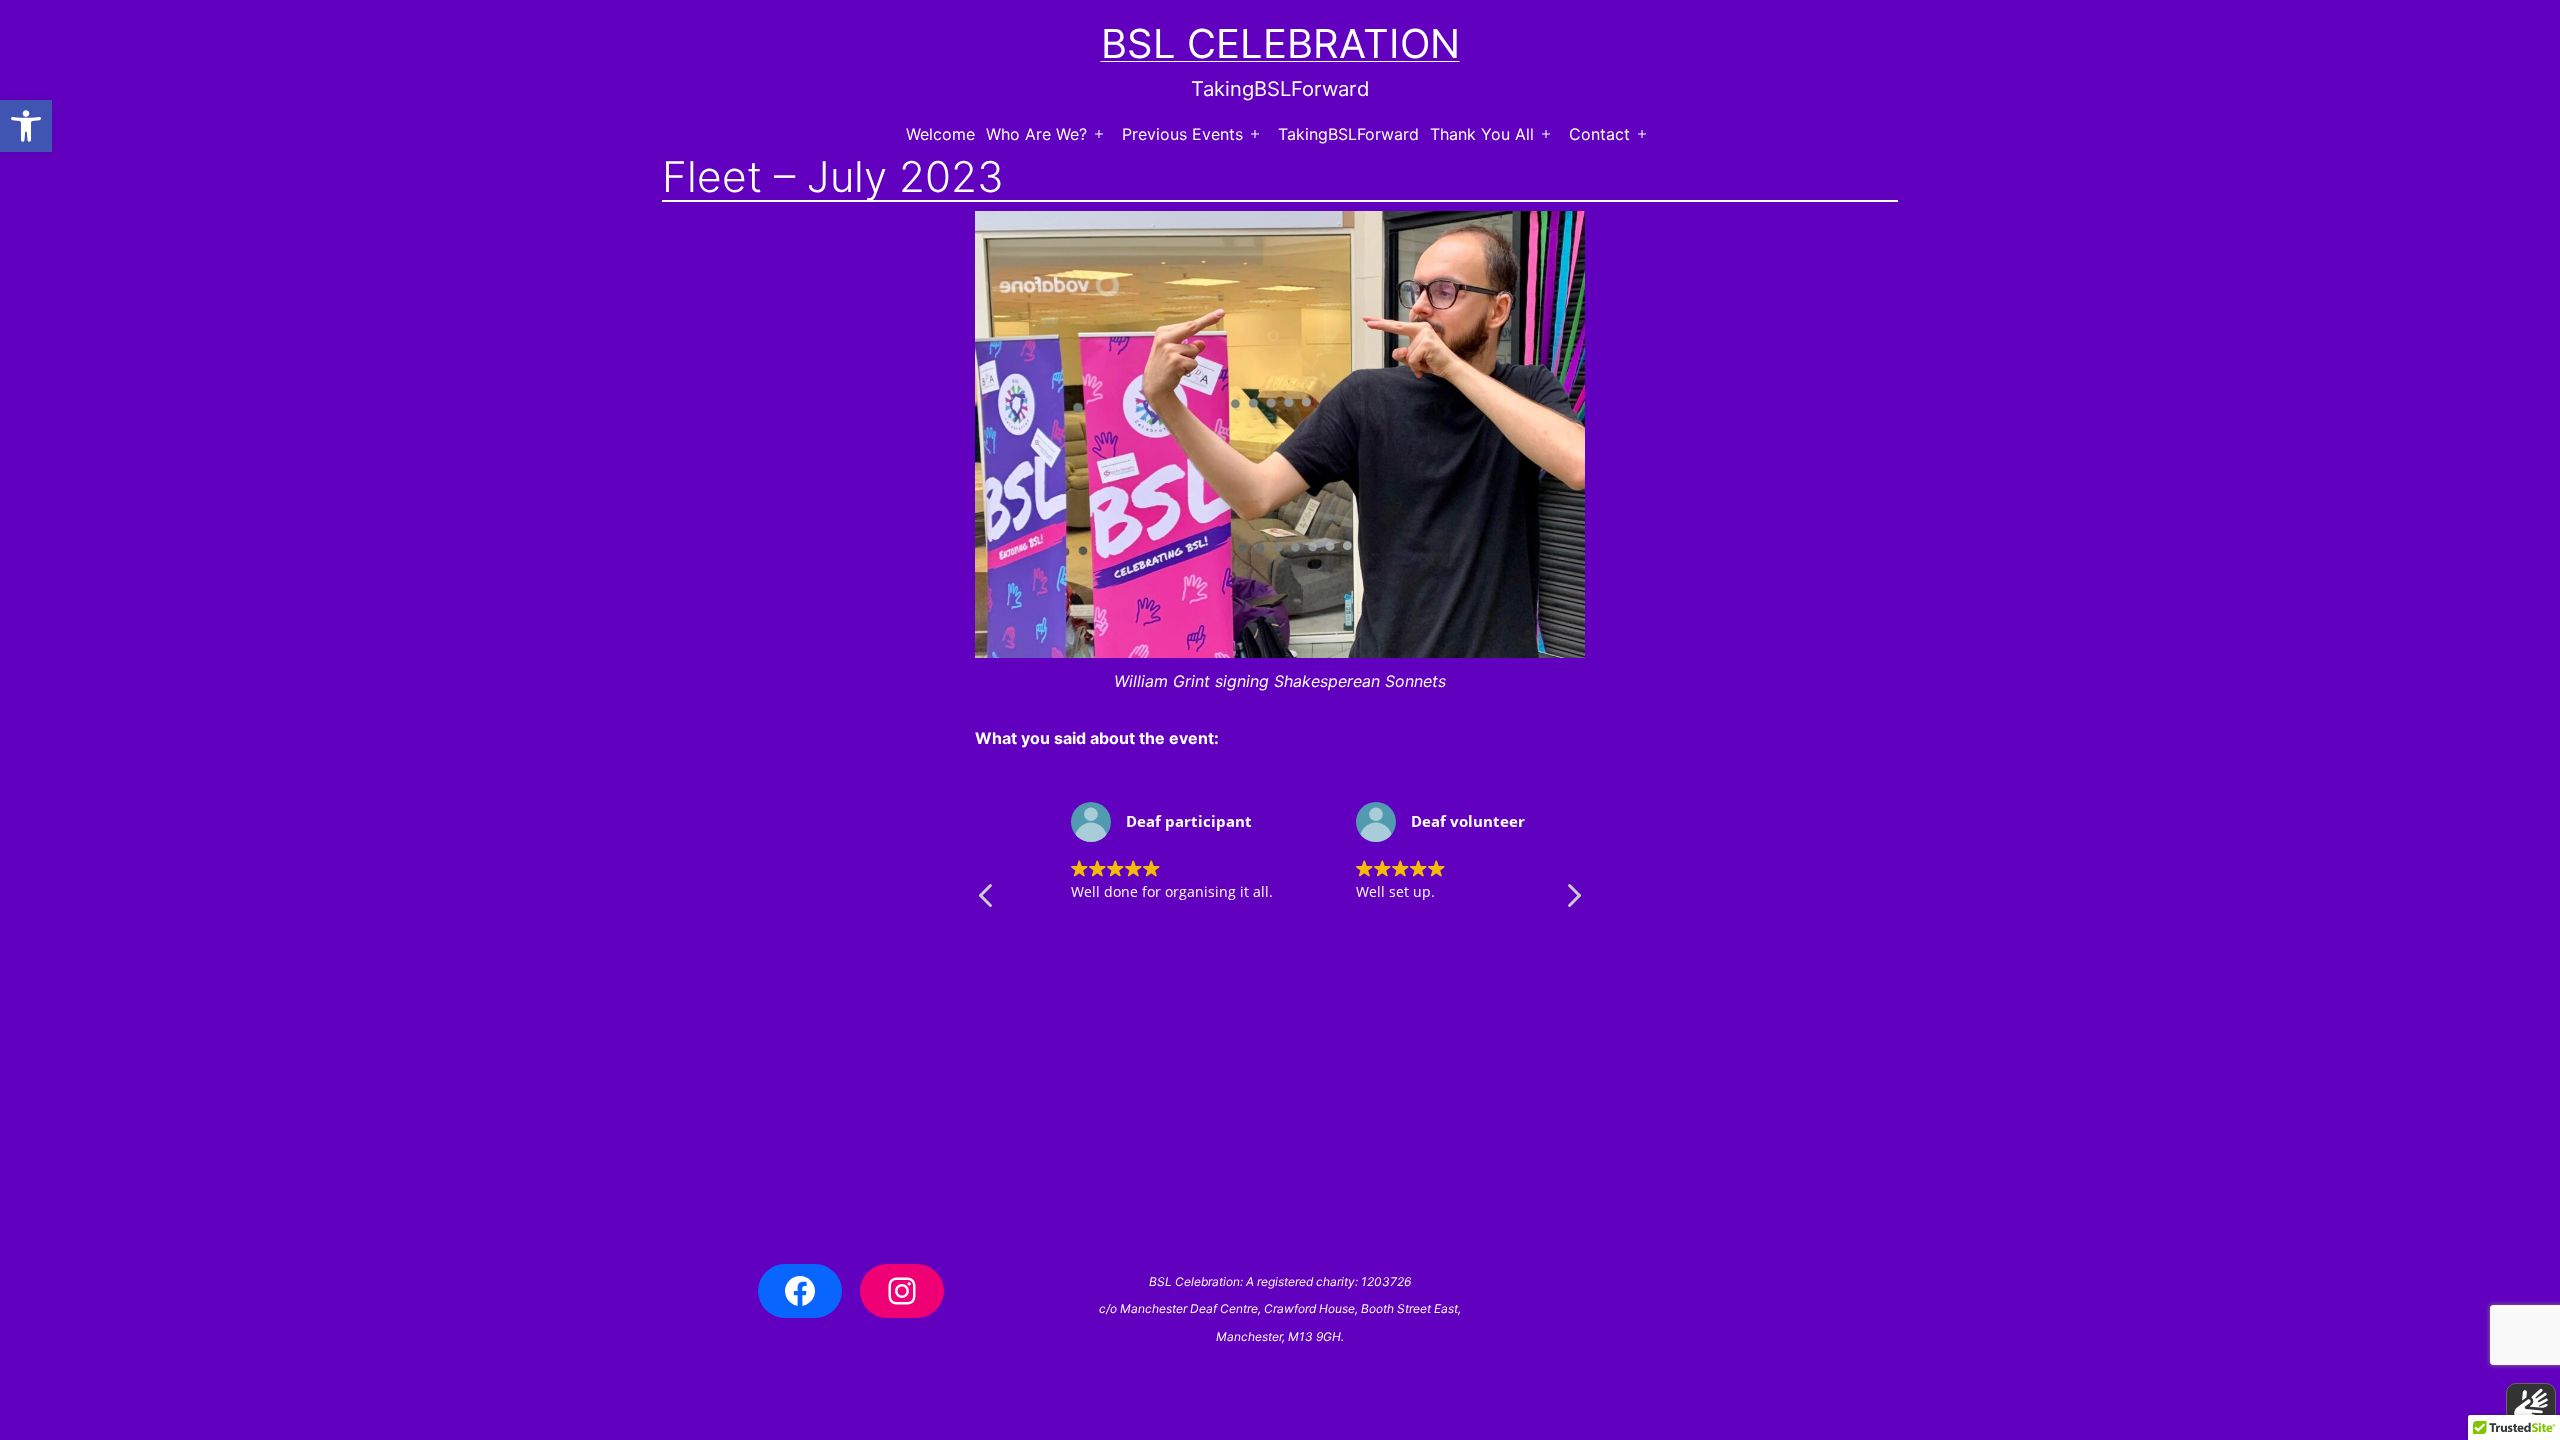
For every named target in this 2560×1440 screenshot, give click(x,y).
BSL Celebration (1280, 43)
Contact (1599, 134)
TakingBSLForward (1348, 134)
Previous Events (1182, 134)
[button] (26, 126)
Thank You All (1482, 134)
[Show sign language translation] (2531, 1408)
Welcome (940, 134)
